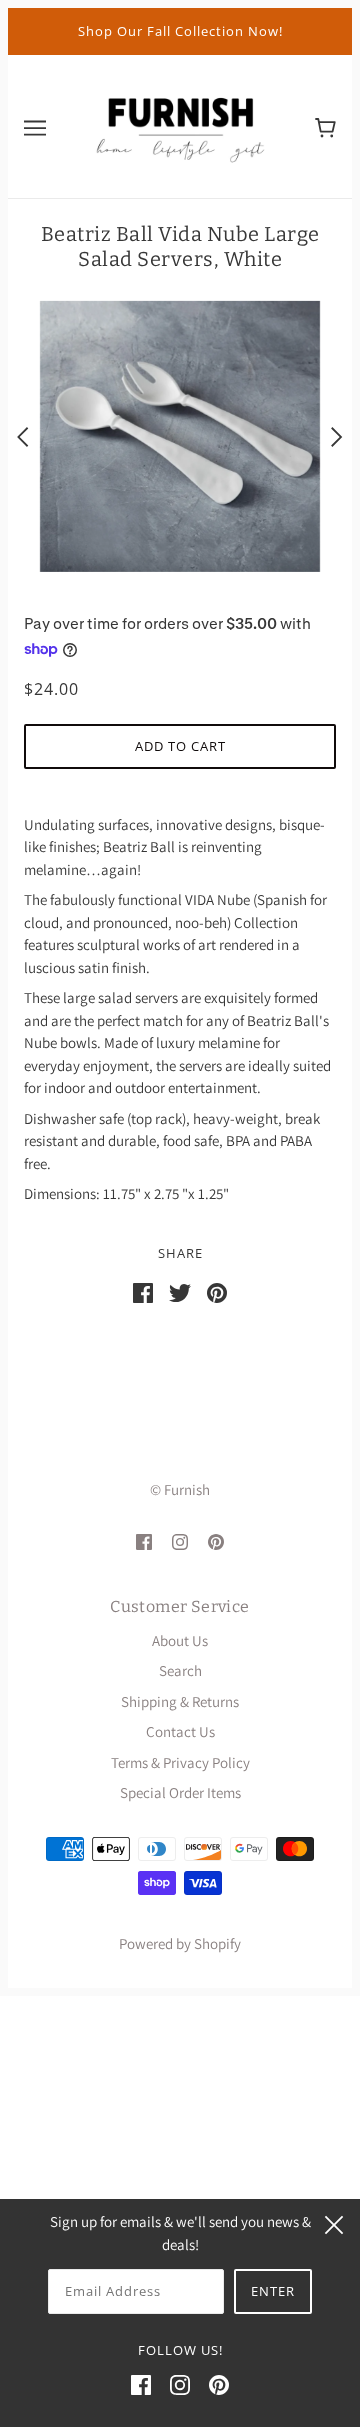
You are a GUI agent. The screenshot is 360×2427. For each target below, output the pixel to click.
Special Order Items (180, 1792)
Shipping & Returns (180, 1701)
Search (180, 1670)
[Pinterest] (219, 2384)
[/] (180, 124)
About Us (180, 1640)
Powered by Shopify (180, 1943)
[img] (144, 1541)
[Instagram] (180, 2384)
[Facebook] (141, 2384)
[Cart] (325, 126)
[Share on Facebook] (143, 1290)
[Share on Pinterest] (217, 1290)
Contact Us (180, 1731)
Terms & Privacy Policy (180, 1762)
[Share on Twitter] (180, 1290)
